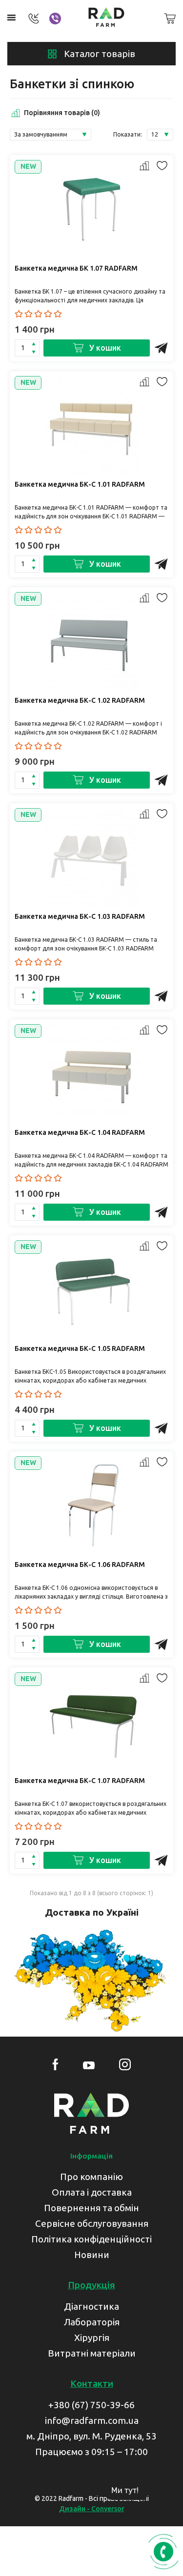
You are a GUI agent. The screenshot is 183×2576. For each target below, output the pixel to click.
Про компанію (91, 2177)
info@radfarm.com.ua (92, 2420)
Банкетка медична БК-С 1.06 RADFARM (80, 1565)
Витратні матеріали (92, 2353)
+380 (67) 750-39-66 (91, 2405)
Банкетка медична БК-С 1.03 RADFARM (80, 916)
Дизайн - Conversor (92, 2509)
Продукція (91, 2285)
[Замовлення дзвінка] (163, 2552)
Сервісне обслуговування (92, 2223)
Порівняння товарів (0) (62, 113)
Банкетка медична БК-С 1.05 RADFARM (80, 1348)
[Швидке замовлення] (161, 348)
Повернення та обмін (91, 2208)
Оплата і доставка (92, 2192)
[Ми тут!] (161, 2494)
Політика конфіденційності (91, 2239)
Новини (92, 2255)
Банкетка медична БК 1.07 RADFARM (76, 268)
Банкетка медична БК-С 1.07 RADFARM (80, 1781)
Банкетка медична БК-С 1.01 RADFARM (80, 484)
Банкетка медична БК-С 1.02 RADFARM (80, 700)
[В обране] (161, 167)
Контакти (92, 2383)
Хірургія (92, 2338)
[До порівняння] (144, 167)
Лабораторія (92, 2322)
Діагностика (91, 2306)
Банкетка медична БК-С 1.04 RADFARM (80, 1132)
